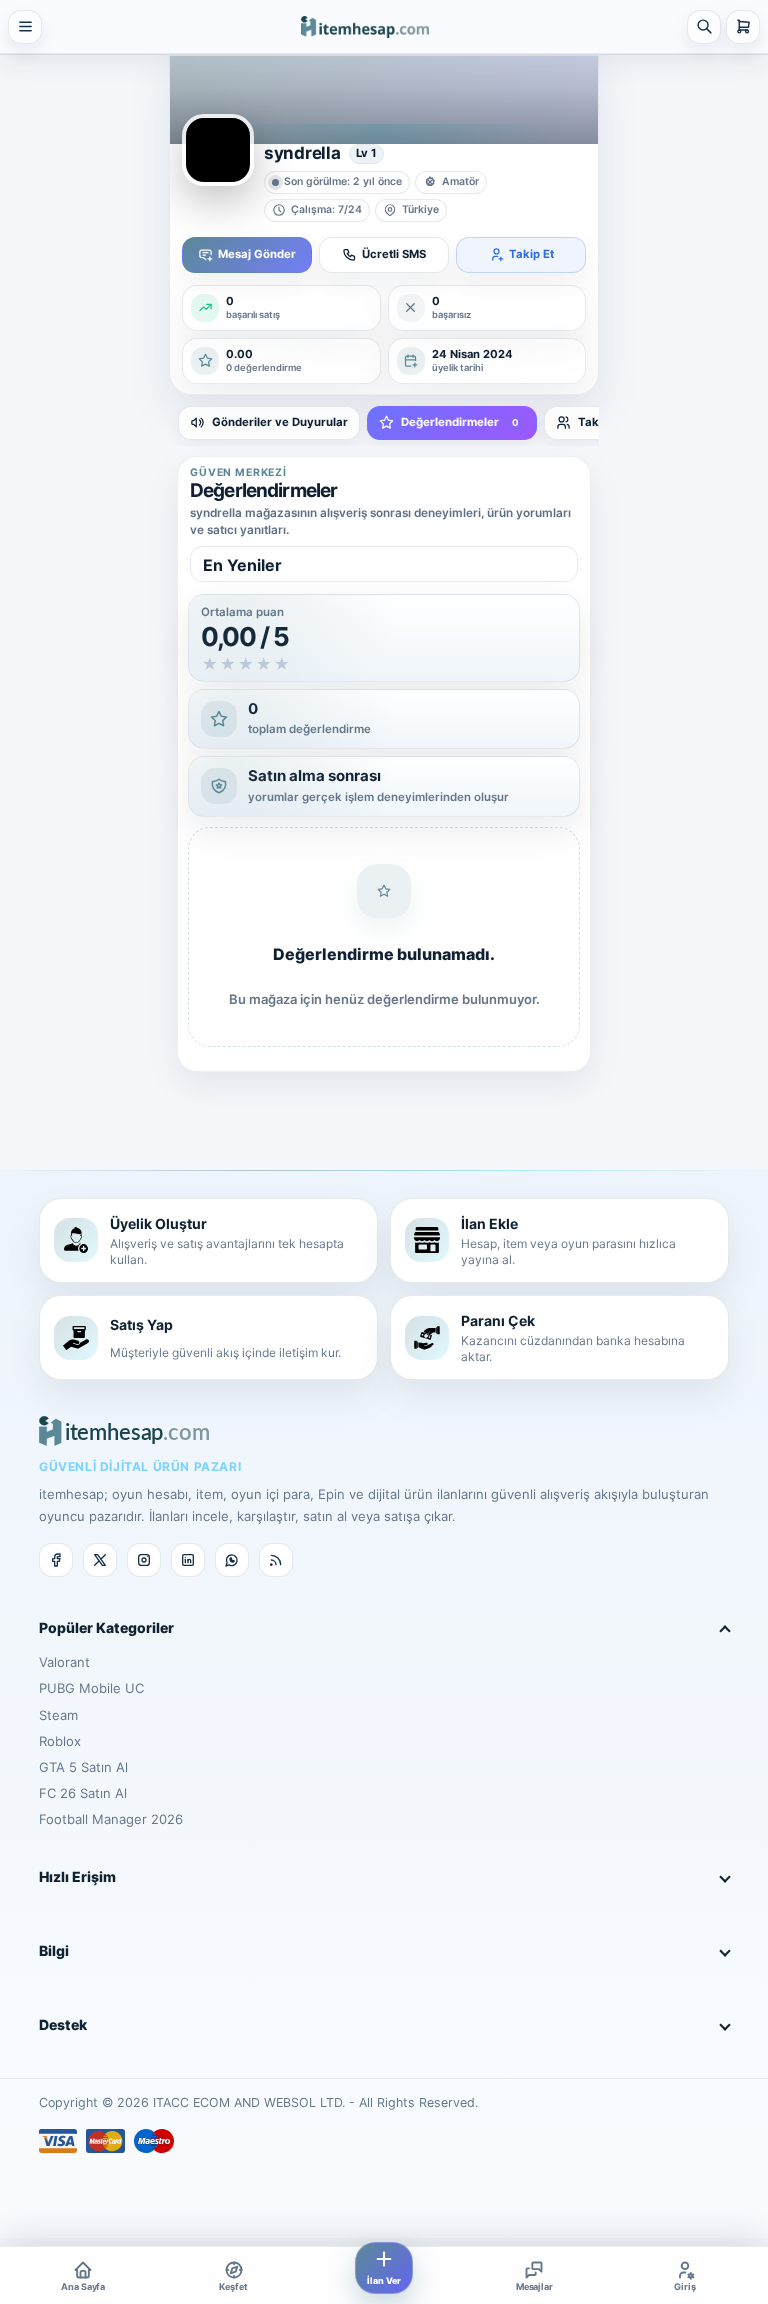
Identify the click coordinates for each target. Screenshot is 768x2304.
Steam (58, 1715)
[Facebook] (56, 1560)
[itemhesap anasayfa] (365, 26)
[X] (100, 1560)
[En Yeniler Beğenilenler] (384, 564)
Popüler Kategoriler (106, 1627)
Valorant (64, 1662)
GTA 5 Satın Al (83, 1767)
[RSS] (276, 1560)
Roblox (60, 1741)
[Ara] (704, 27)
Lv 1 (366, 153)
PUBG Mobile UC (91, 1688)
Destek (63, 2024)
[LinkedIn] (188, 1560)
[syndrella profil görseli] (218, 150)
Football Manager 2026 (111, 1819)
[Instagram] (144, 1560)
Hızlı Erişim (77, 1876)
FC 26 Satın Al (83, 1793)
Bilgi (54, 1950)
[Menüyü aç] (25, 27)
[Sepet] (743, 27)
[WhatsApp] (232, 1560)
